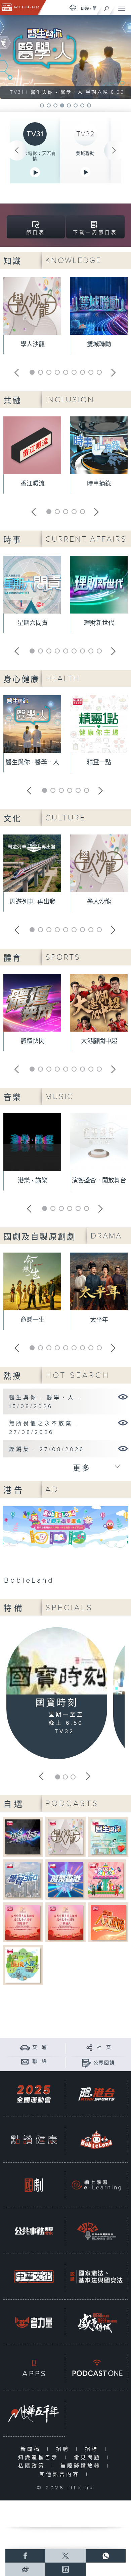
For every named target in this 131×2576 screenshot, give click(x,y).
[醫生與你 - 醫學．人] (123, 1397)
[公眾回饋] (86, 2063)
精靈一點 (99, 762)
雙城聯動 (85, 153)
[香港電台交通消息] (25, 2047)
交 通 (40, 2047)
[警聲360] (23, 1879)
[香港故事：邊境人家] (23, 1965)
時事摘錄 (99, 484)
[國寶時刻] (57, 1662)
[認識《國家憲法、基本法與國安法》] (96, 2277)
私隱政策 (33, 2466)
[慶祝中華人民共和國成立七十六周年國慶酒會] (23, 1922)
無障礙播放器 (82, 2466)
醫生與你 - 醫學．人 (32, 762)
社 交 (104, 2047)
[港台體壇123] (23, 1837)
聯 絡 (40, 2062)
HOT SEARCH (78, 1375)
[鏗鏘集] (123, 1448)
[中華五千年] (34, 2414)
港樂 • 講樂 (33, 1181)
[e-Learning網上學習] (96, 2185)
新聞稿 (32, 2449)
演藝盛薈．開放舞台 (99, 1181)
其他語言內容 (61, 2474)
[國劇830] (34, 2185)
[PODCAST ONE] (96, 2368)
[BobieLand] (65, 1547)
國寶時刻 (57, 1703)
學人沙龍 (33, 344)
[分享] (90, 2047)
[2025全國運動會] (34, 2094)
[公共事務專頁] (34, 2231)
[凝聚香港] (66, 1879)
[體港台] (96, 2094)
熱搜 (12, 1376)
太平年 (99, 1320)
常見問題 (89, 2458)
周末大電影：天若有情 (35, 156)
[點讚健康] (34, 2140)
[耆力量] (34, 2322)
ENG (85, 8)
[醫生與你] (108, 1837)
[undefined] (73, 8)
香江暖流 (33, 484)
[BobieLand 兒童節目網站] (96, 2140)
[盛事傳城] (96, 2322)
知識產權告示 (40, 2458)
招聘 (64, 2449)
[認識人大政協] (108, 1922)
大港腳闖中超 (99, 1041)
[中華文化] (34, 2277)
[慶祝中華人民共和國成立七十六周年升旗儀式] (66, 1922)
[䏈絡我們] (25, 2061)
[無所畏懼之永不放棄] (123, 1422)
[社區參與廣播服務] (96, 2231)
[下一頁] (114, 150)
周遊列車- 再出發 (33, 902)
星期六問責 (33, 623)
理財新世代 (99, 623)
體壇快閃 (33, 1041)
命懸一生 (33, 1320)
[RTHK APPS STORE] (34, 2368)
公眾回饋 (104, 2063)
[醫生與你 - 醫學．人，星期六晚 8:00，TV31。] (65, 57)
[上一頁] (17, 150)
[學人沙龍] (66, 1837)
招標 (93, 2449)
